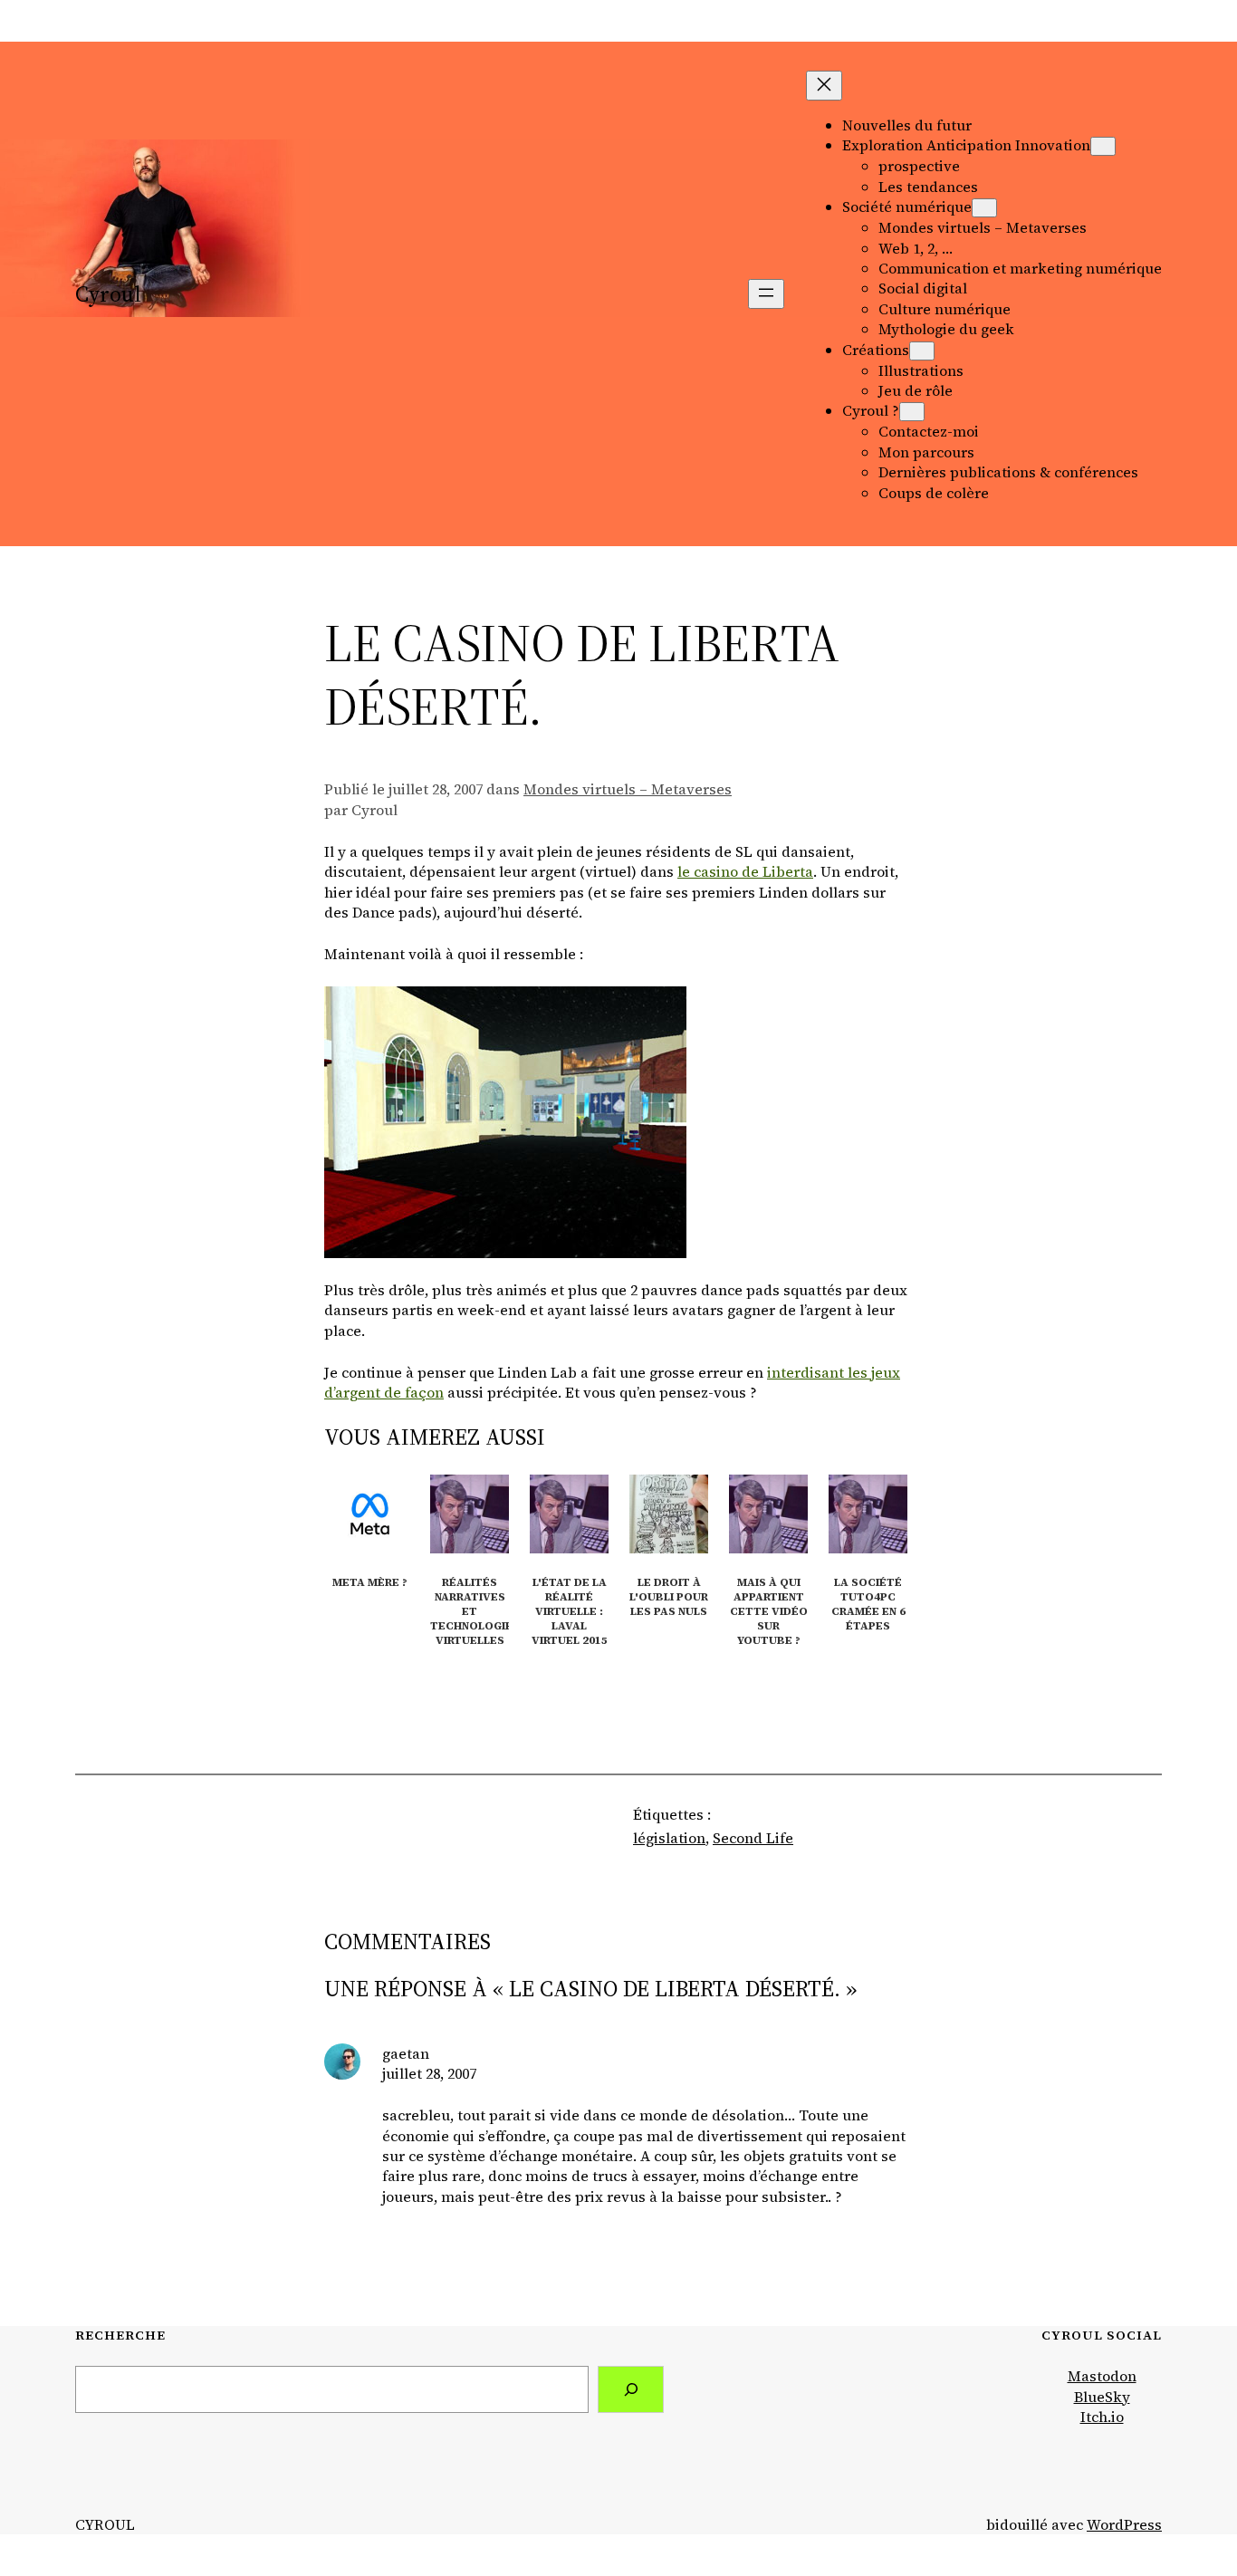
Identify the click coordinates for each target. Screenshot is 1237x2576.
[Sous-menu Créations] (922, 351)
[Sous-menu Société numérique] (984, 208)
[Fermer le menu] (824, 86)
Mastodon (1102, 2376)
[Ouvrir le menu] (766, 294)
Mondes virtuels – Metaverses (628, 789)
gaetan (406, 2053)
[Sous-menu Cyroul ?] (912, 412)
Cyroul (108, 294)
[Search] (631, 2389)
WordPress (1124, 2524)
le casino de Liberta (745, 871)
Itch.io (1102, 2417)
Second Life (753, 1838)
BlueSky (1102, 2397)
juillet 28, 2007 (429, 2073)
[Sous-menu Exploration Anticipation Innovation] (1103, 146)
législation (669, 1838)
